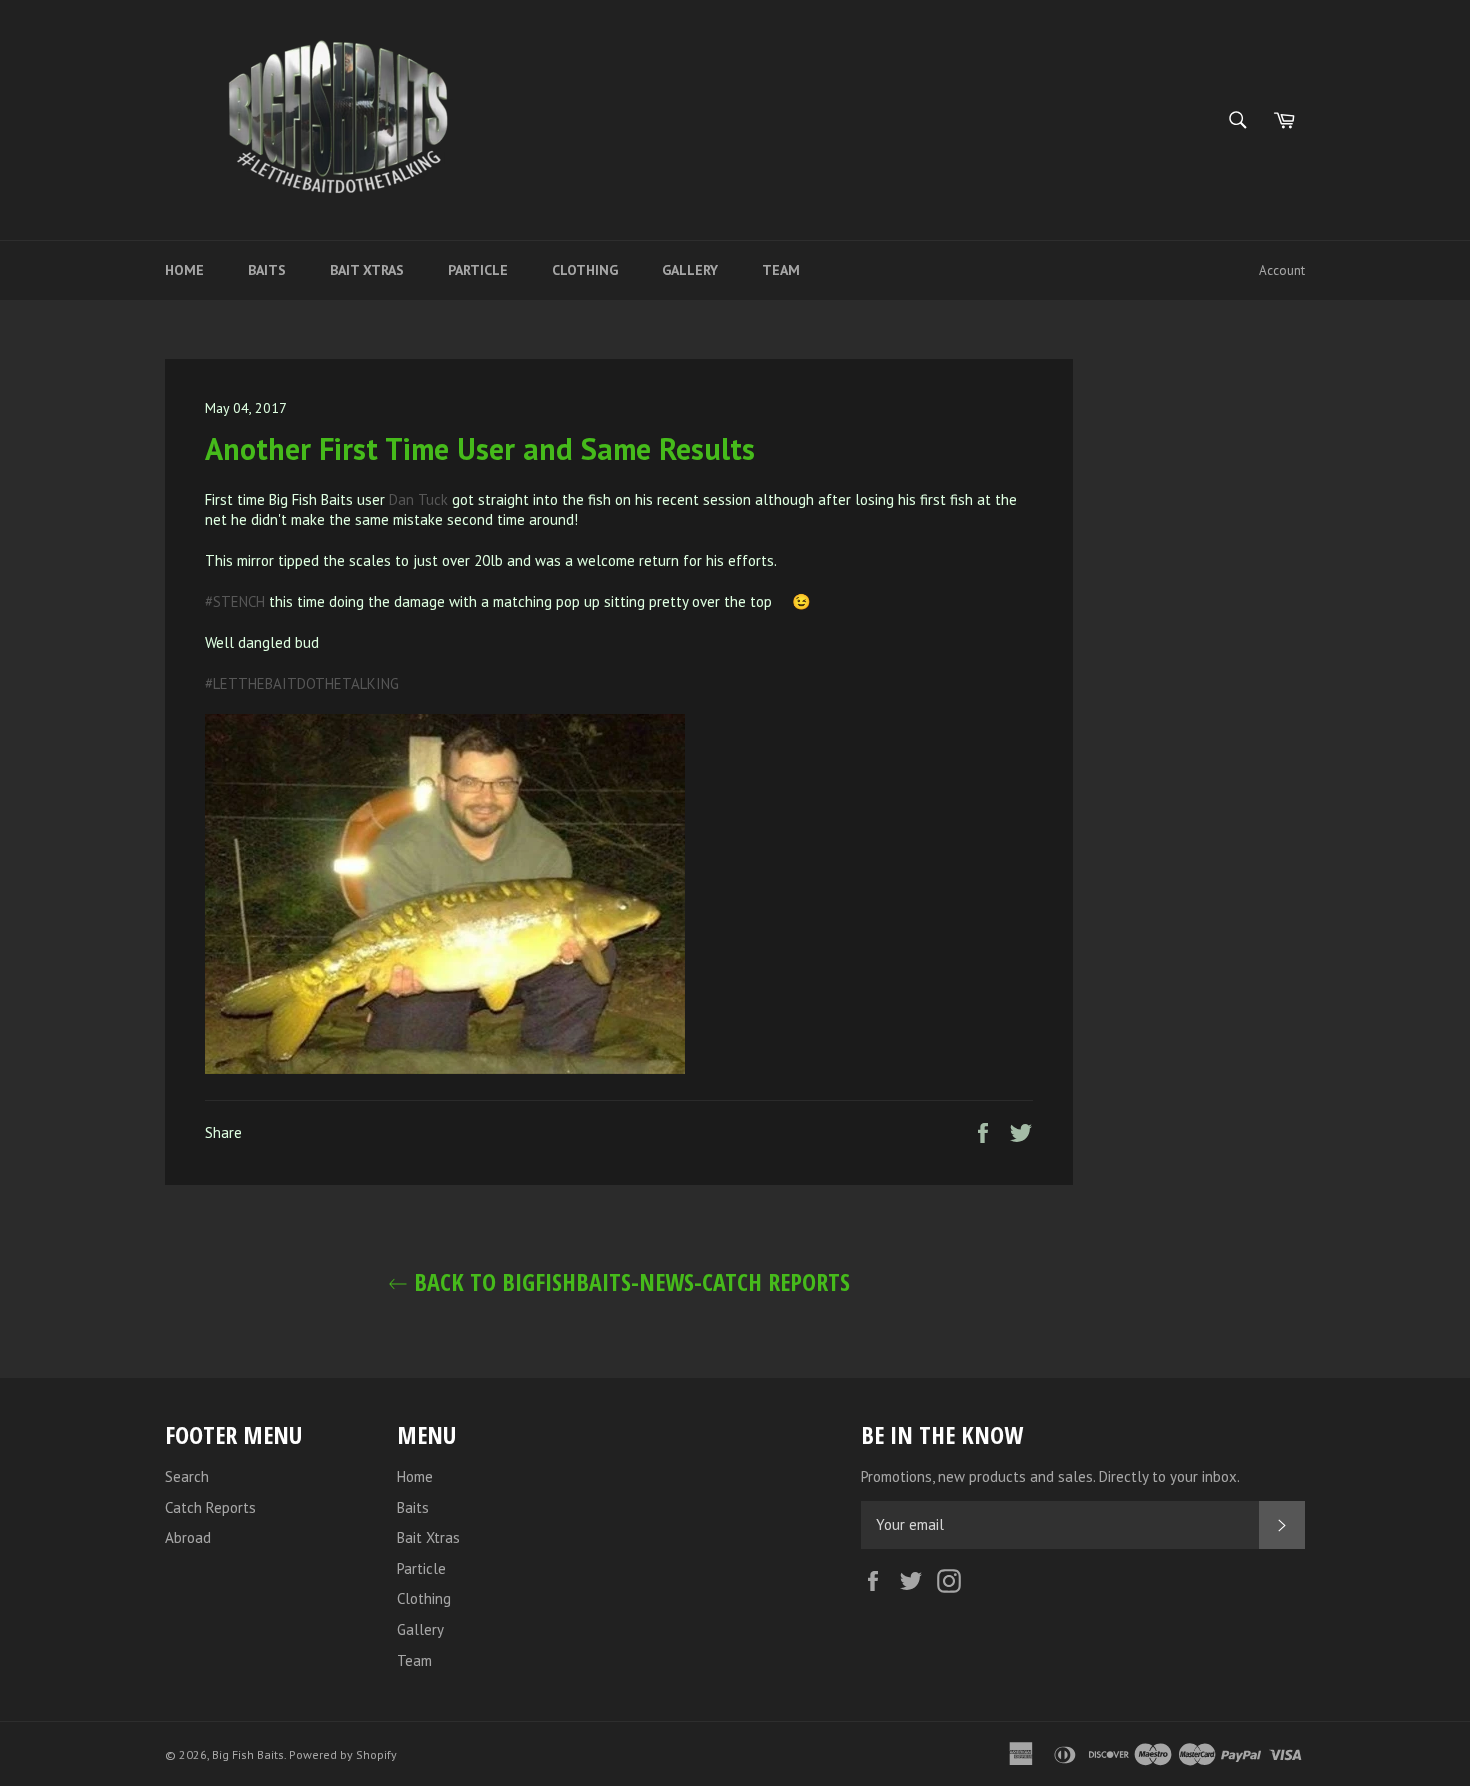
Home (184, 270)
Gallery (690, 270)
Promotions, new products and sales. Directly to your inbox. (1050, 1476)
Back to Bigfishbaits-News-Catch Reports (629, 1281)
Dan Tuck (418, 499)
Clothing (585, 270)
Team (781, 270)
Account (1282, 270)
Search (187, 1476)
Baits (267, 270)
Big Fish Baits (248, 1754)
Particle (478, 270)
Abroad (188, 1537)
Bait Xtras (367, 270)
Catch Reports (210, 1507)
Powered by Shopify (343, 1754)
